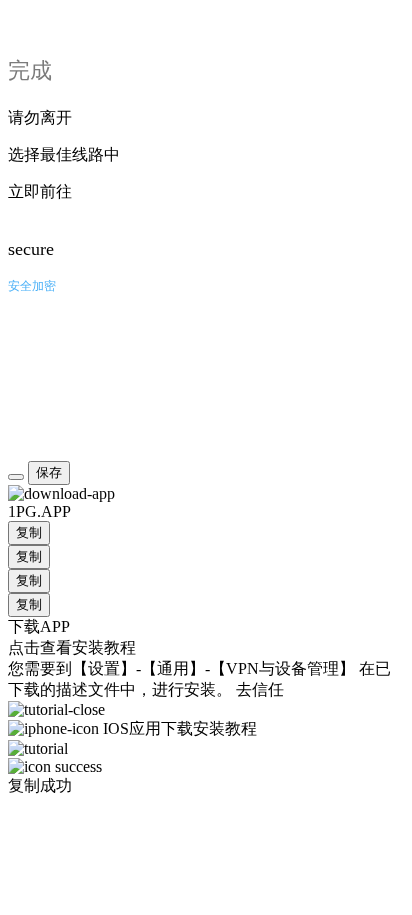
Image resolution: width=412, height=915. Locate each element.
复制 (29, 532)
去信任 (260, 689)
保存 (49, 472)
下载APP (39, 626)
